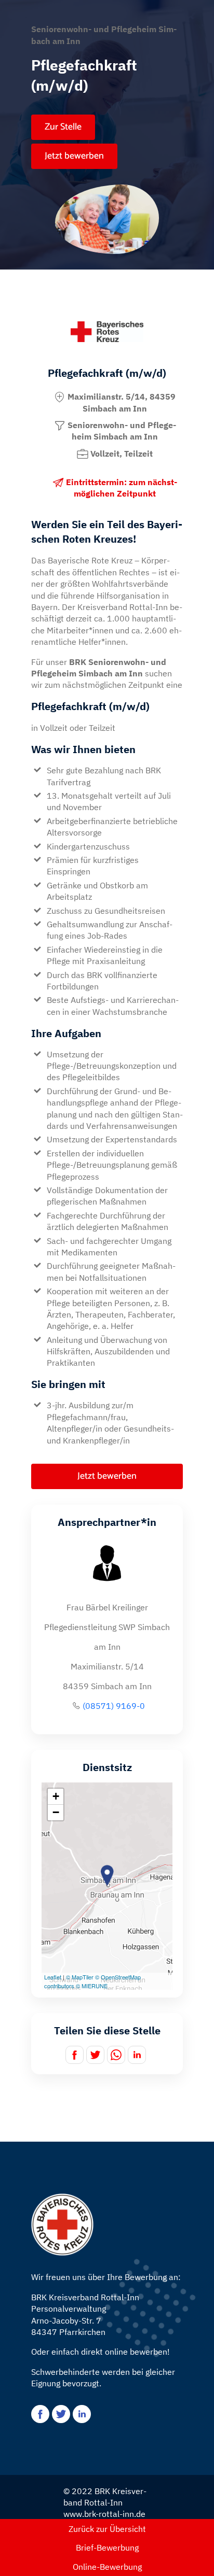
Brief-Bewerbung (107, 2547)
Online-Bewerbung (107, 2567)
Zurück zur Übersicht (107, 2529)
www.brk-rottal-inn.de (104, 2514)
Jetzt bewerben (74, 156)
